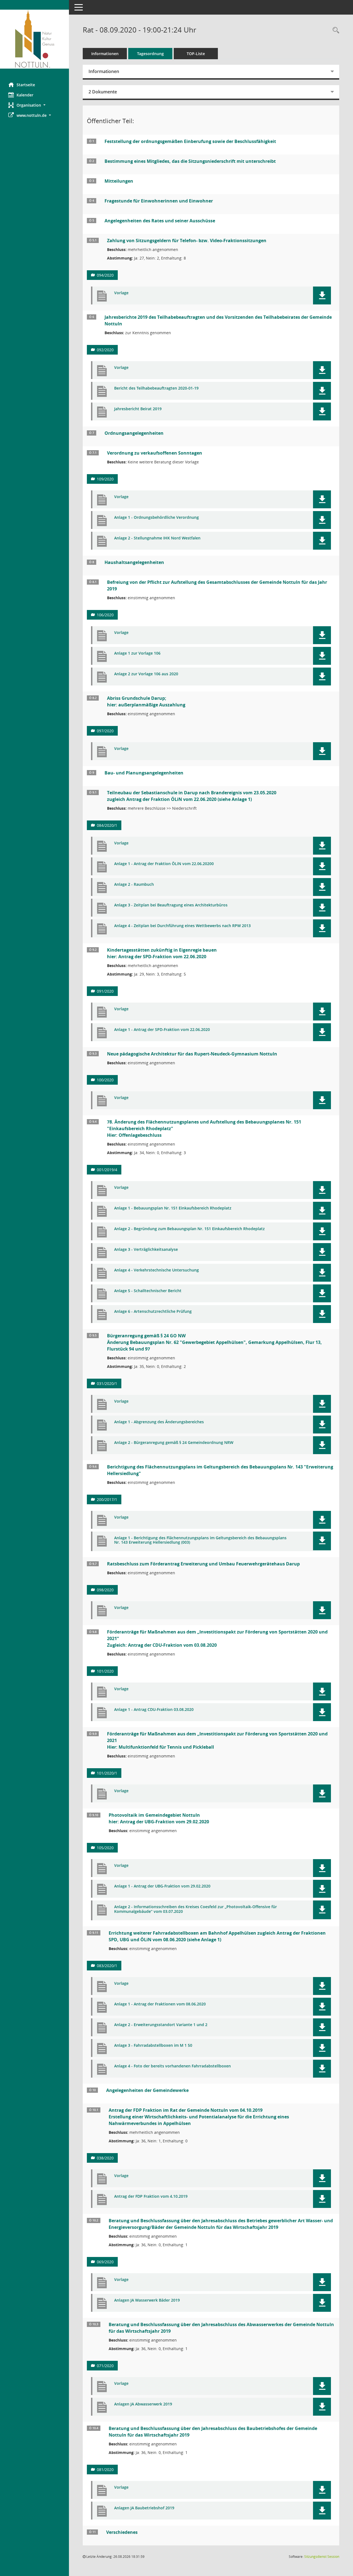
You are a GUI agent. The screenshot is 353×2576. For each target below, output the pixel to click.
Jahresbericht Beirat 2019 (138, 409)
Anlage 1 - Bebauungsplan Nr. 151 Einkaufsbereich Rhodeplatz (173, 1208)
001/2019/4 (107, 1170)
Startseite (26, 85)
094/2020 (105, 275)
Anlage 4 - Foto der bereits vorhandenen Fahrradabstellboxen (173, 2066)
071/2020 (105, 2366)
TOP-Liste (196, 54)
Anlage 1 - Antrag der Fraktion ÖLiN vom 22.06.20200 (164, 864)
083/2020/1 (107, 1966)
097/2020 (105, 731)
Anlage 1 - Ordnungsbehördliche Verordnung (157, 518)
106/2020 (105, 615)
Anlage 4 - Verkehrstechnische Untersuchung (157, 1270)
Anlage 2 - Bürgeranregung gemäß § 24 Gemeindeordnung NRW (174, 1443)
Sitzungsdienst (322, 2557)
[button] (34, 105)
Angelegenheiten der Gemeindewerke (147, 2090)
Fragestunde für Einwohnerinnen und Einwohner (159, 201)
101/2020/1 (107, 1773)
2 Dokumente (103, 92)
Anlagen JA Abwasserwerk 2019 (143, 2404)
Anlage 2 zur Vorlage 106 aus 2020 (146, 674)
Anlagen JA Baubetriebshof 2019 (144, 2508)
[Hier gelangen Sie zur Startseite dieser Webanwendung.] (34, 39)
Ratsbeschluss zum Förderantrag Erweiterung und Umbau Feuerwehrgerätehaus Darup (203, 1564)
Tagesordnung (150, 54)
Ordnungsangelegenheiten (134, 433)
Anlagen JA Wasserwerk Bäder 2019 (147, 2300)
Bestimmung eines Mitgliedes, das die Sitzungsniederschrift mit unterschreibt (190, 161)
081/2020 (105, 2470)
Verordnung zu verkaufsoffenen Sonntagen (155, 453)
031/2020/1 (107, 1383)
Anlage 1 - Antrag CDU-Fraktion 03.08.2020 (154, 1710)
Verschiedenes (122, 2532)
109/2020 (105, 479)
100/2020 (105, 1080)
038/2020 (105, 2158)
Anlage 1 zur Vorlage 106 (137, 653)
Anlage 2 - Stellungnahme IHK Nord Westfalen (157, 538)
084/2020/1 (107, 825)
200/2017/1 (107, 1499)
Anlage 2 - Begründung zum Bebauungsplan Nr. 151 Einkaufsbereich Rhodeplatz (189, 1229)
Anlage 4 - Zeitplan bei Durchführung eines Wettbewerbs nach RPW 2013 (182, 926)
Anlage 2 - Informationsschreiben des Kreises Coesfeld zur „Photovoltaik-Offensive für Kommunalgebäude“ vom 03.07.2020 (196, 1909)
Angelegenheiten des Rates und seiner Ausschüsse (160, 221)
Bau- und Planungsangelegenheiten (144, 773)
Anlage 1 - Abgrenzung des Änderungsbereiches (159, 1422)
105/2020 (105, 1848)
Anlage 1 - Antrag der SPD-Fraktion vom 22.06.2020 (162, 1030)
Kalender (25, 95)
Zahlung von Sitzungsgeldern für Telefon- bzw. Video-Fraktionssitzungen (187, 241)
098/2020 (105, 1590)
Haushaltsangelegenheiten (134, 562)
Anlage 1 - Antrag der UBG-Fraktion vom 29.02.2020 (162, 1886)
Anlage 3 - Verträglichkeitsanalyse (146, 1250)
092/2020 (105, 350)
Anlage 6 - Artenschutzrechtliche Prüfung (153, 1312)
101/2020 (105, 1671)
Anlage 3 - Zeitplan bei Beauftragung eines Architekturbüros (171, 905)
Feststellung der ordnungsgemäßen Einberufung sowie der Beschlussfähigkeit (190, 141)
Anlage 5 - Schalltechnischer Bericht (148, 1291)
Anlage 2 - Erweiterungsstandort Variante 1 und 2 (161, 2025)
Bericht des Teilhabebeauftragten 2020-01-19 (156, 388)
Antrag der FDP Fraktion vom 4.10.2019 (151, 2196)
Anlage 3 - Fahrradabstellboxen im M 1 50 (153, 2046)
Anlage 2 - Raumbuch (134, 885)
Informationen (105, 54)
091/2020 (105, 991)
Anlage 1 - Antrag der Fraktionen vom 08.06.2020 (160, 2004)
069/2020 (105, 2262)
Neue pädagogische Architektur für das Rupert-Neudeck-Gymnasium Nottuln (192, 1054)
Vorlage (121, 293)
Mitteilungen (119, 181)
